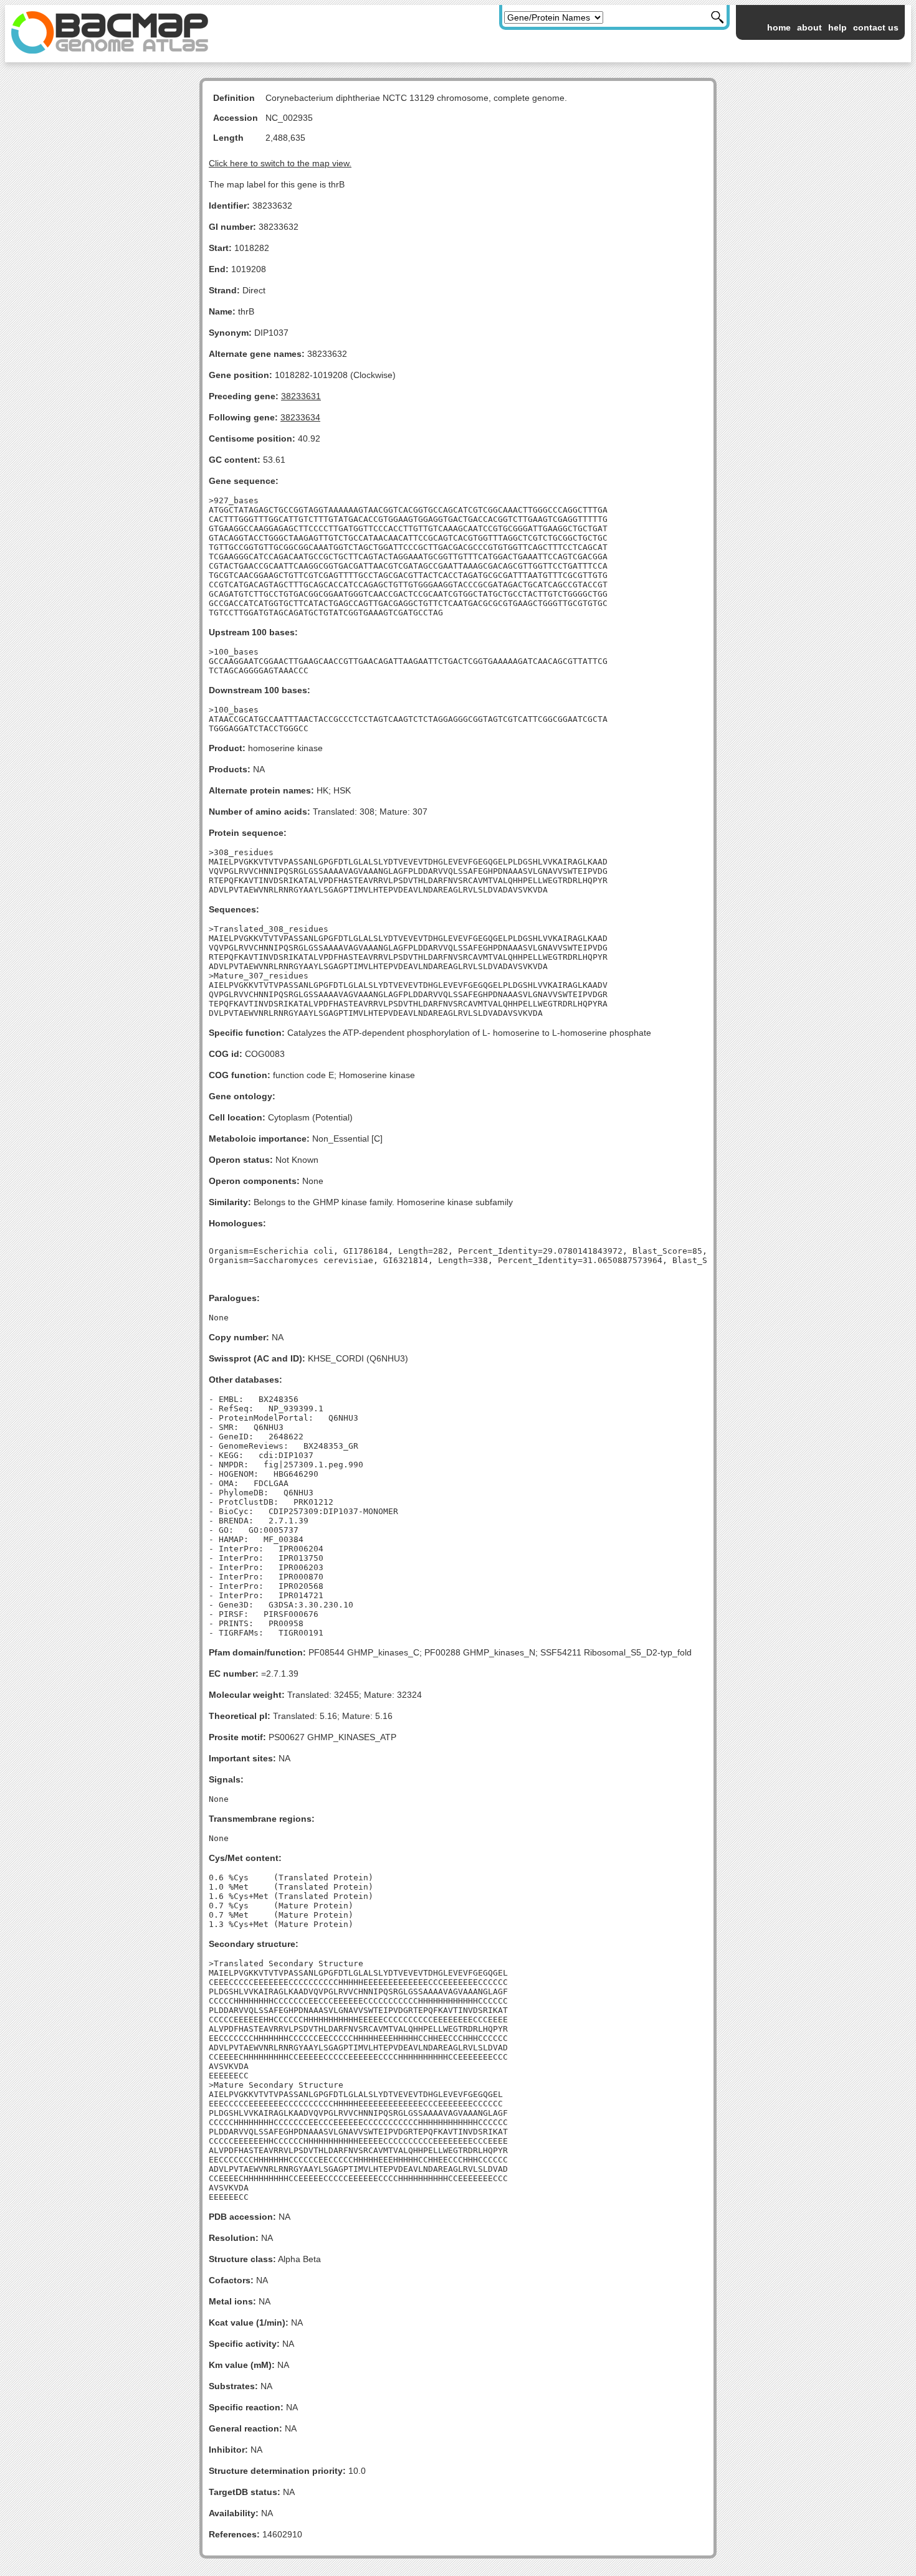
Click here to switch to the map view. (280, 163)
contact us (876, 27)
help (837, 27)
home (779, 27)
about (809, 27)
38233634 (300, 417)
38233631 (301, 396)
